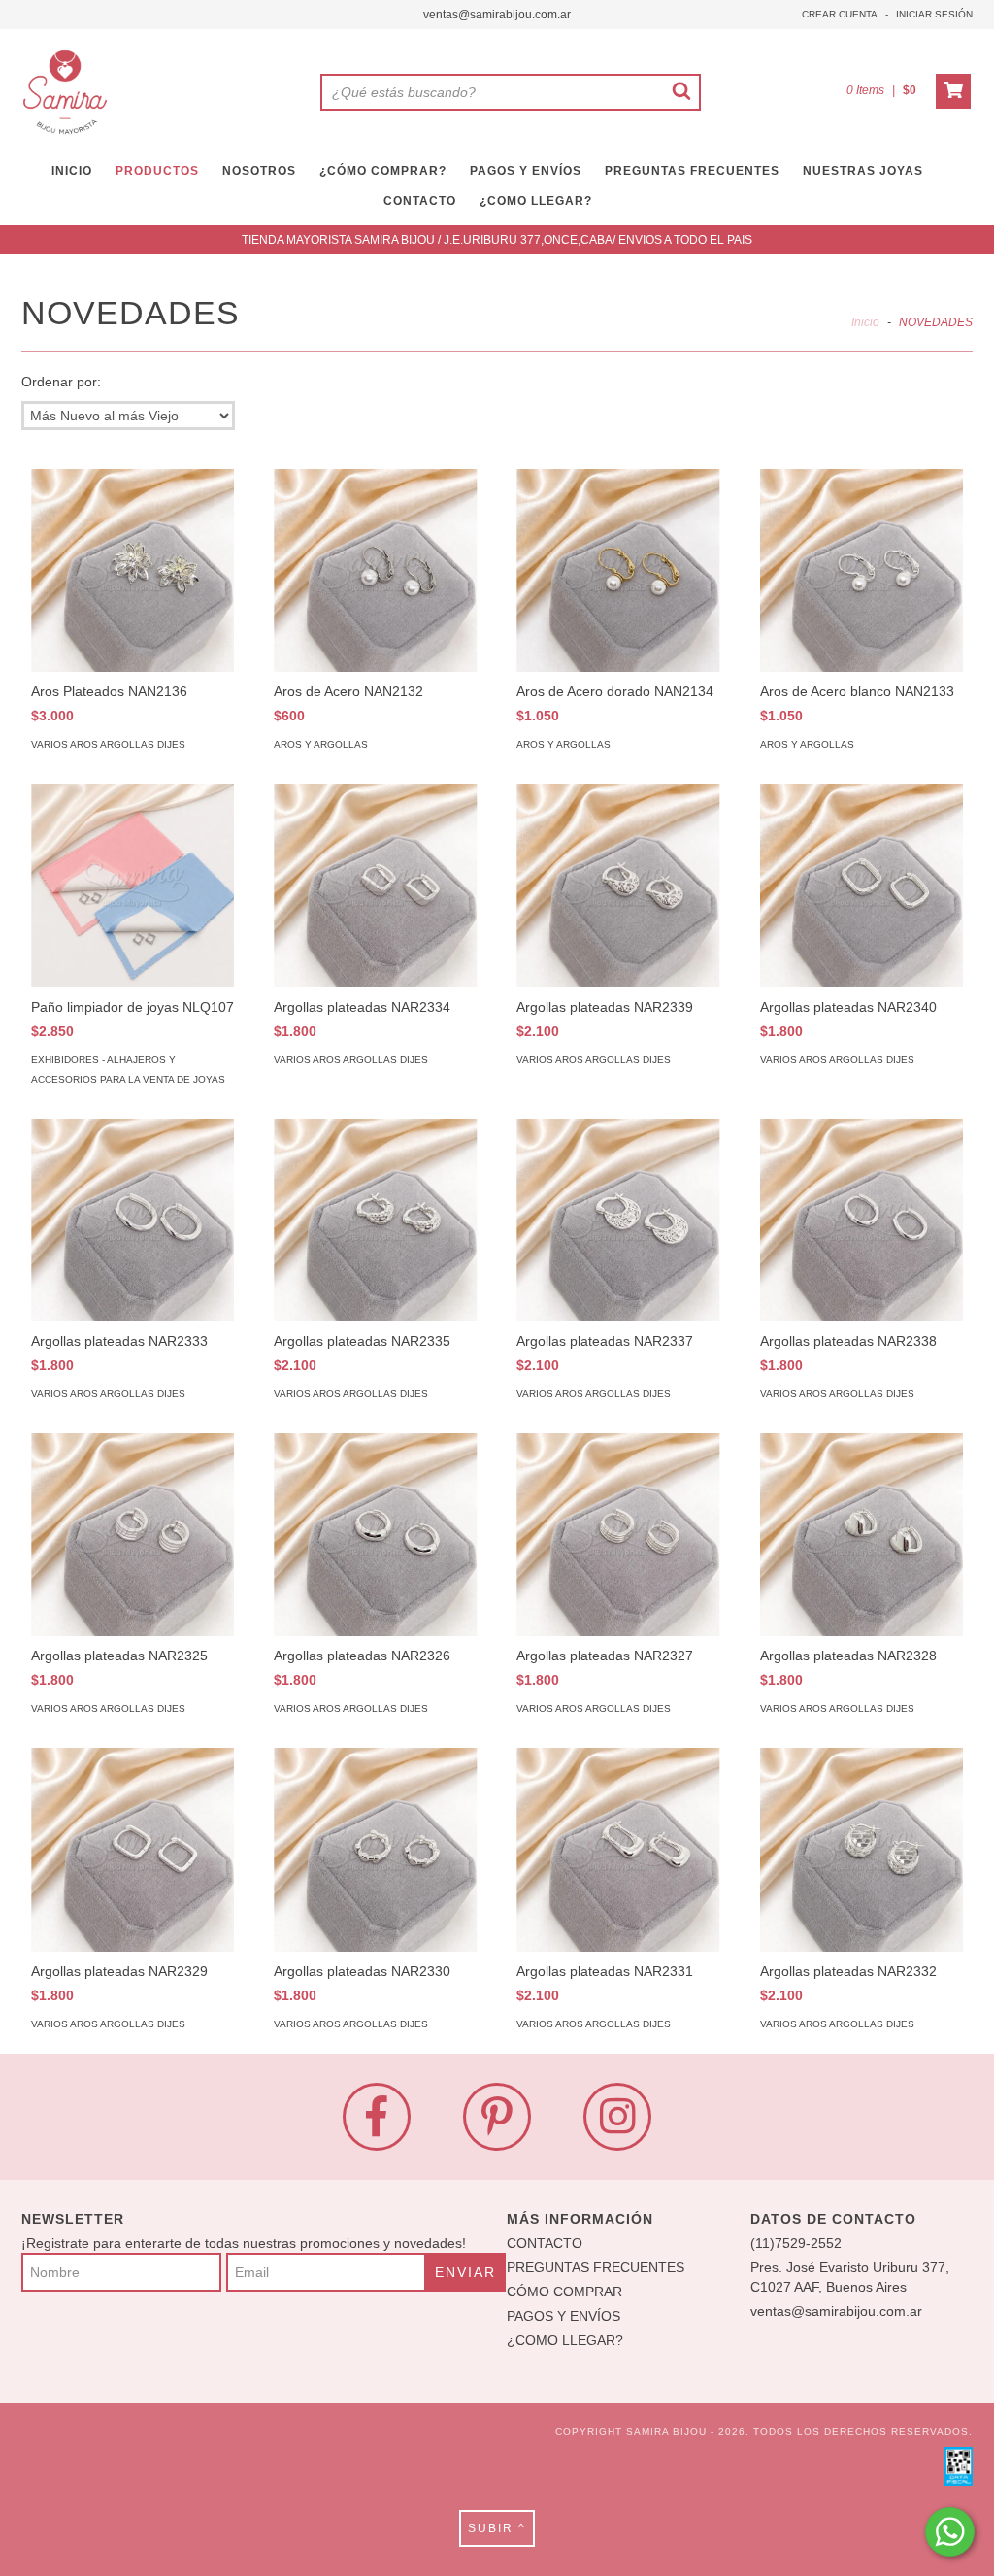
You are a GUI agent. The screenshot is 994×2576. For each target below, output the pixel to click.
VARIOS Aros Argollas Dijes (108, 744)
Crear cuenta (840, 14)
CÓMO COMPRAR (564, 2292)
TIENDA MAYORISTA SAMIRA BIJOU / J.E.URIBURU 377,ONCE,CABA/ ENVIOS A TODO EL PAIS (497, 240)
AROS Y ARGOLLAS (321, 744)
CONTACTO (420, 201)
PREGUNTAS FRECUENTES (692, 171)
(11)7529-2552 (796, 2243)
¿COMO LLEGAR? (565, 2340)
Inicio (865, 322)
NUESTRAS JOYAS (863, 171)
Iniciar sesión (934, 14)
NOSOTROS (259, 171)
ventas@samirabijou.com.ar (497, 15)
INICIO (72, 171)
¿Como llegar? (536, 201)
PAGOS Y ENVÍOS (526, 171)
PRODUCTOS (157, 171)
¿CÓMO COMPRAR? (383, 171)
